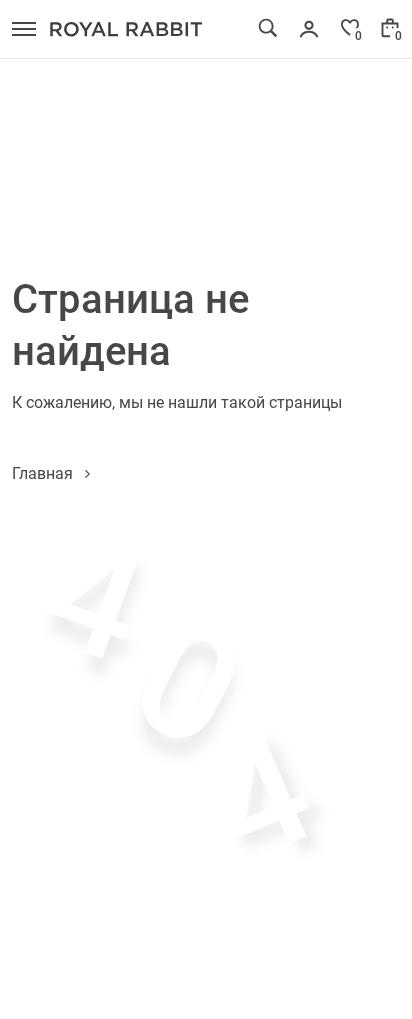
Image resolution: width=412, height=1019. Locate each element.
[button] (24, 29)
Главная (42, 472)
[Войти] (309, 29)
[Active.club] (126, 29)
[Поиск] (268, 28)
